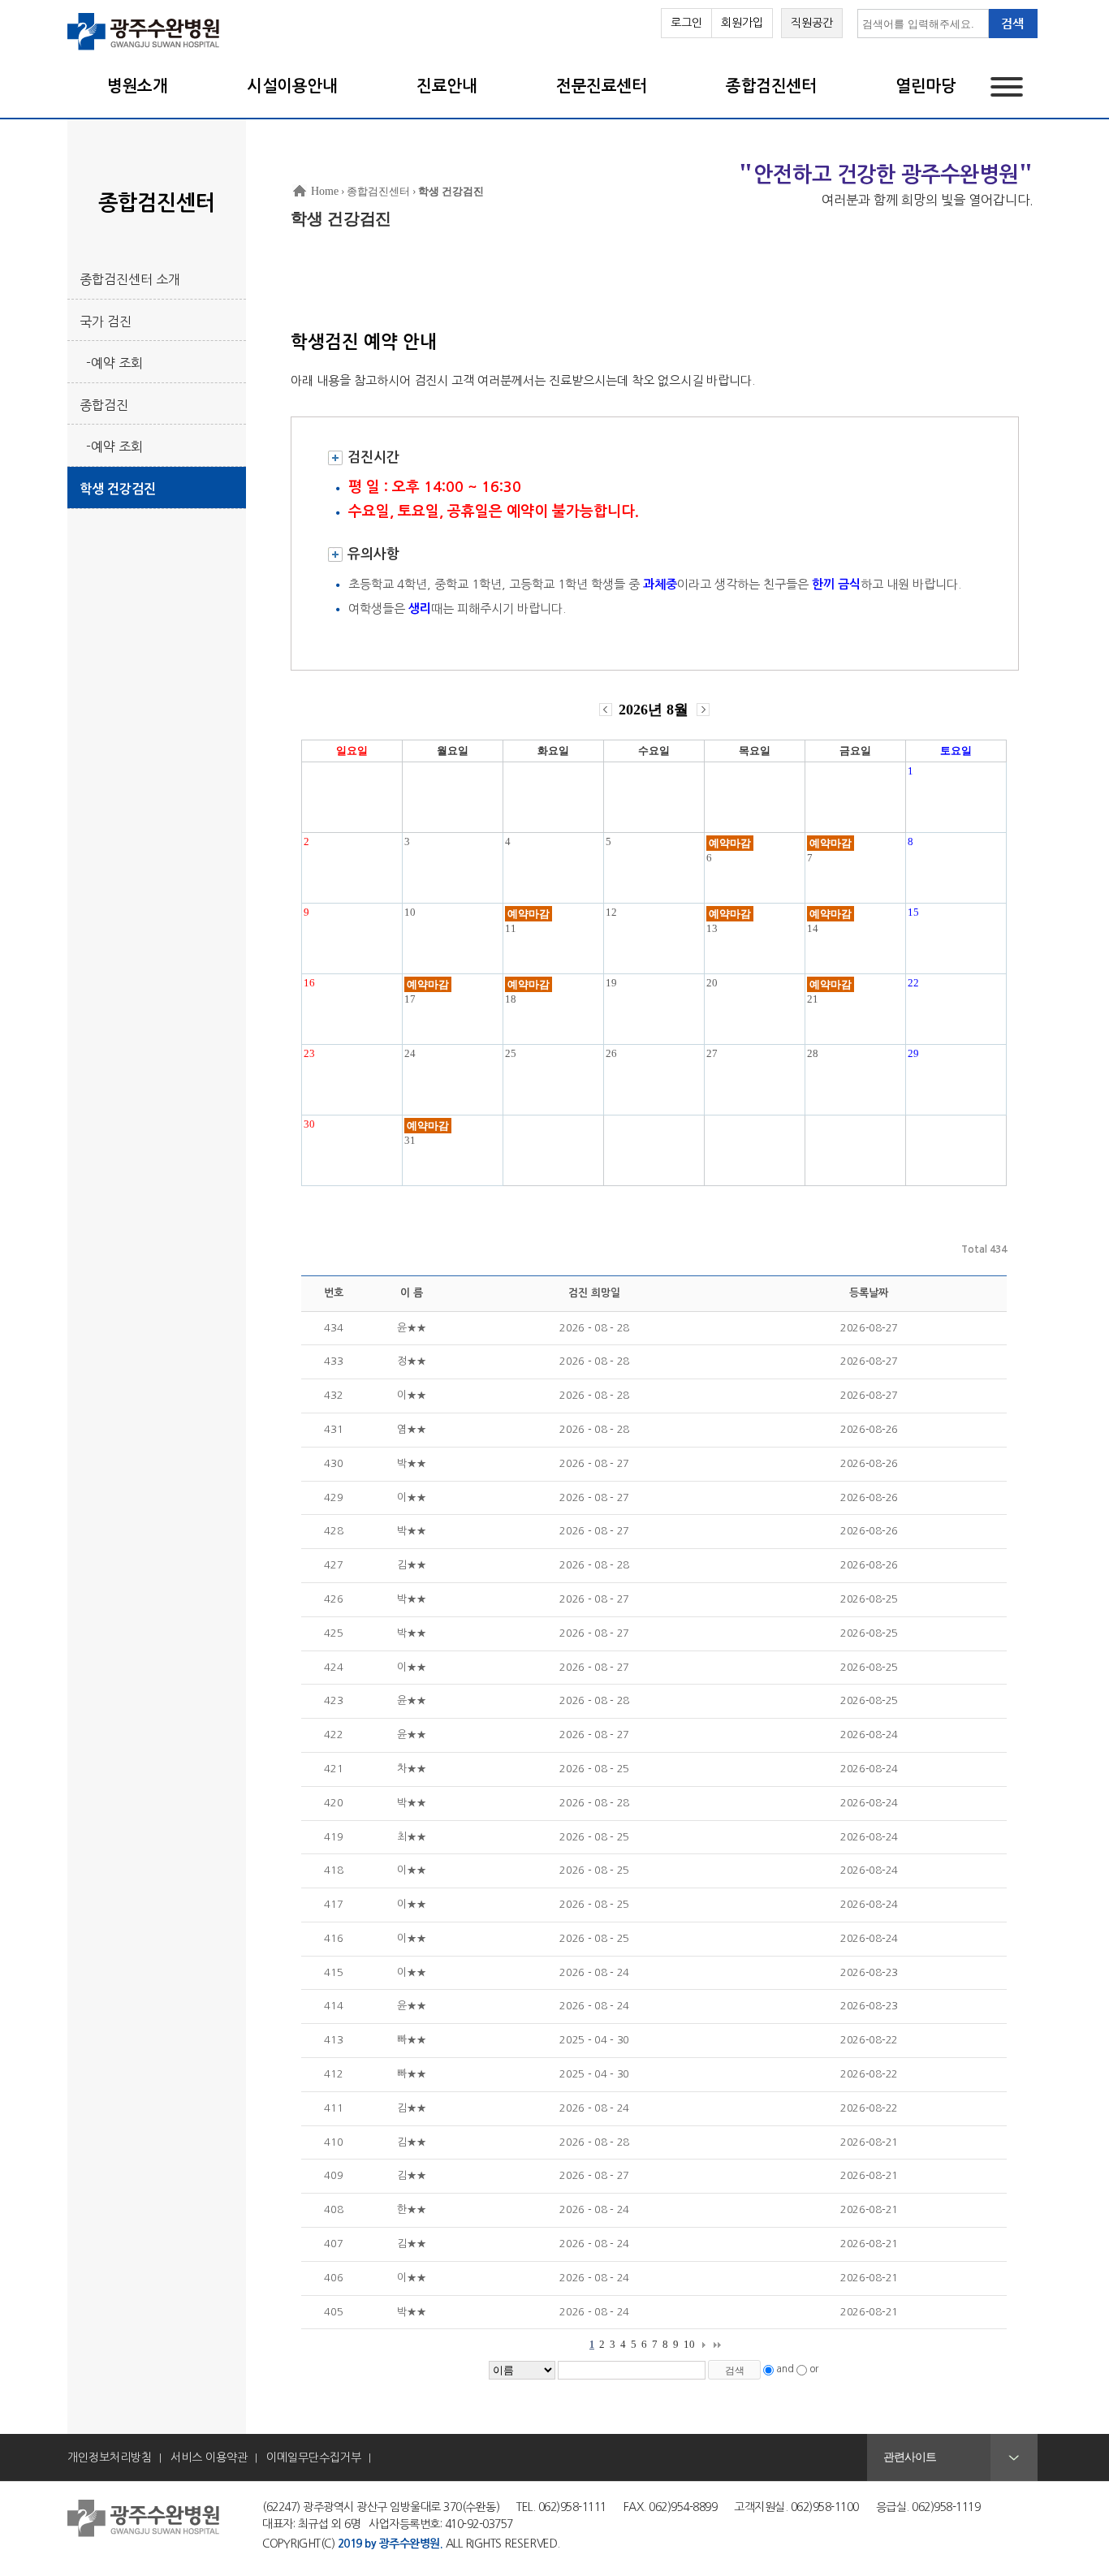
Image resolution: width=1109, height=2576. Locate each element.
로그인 (686, 23)
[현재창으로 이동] (144, 49)
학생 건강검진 (118, 489)
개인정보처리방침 (110, 2457)
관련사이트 (910, 2457)
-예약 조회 (111, 363)
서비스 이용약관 (209, 2457)
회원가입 (742, 23)
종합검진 (104, 405)
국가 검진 (106, 321)
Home (325, 191)
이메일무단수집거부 (314, 2457)
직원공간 (812, 23)
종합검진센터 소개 (130, 279)
